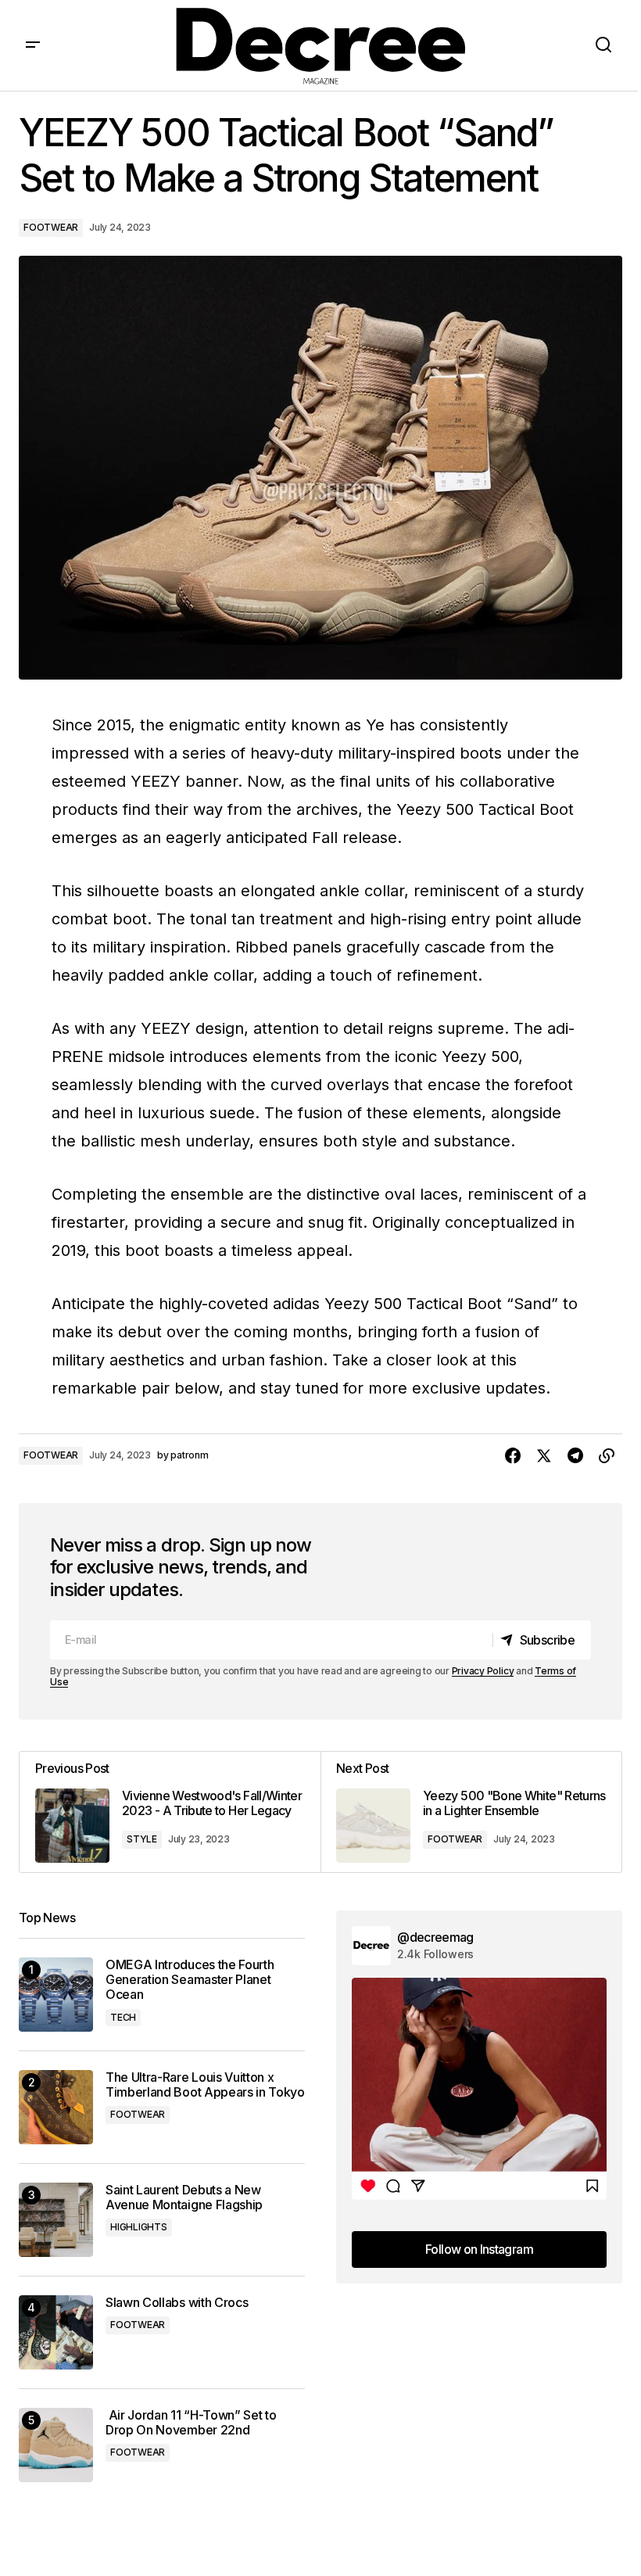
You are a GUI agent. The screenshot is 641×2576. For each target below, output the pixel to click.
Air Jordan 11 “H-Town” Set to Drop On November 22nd (191, 2423)
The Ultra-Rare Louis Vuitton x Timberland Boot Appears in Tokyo (205, 2085)
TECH (123, 2017)
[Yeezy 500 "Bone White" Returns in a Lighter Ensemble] (471, 1812)
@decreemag (435, 1937)
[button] (33, 45)
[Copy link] (607, 1456)
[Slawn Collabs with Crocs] (56, 2332)
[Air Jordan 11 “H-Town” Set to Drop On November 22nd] (56, 2445)
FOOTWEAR (51, 227)
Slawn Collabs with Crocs (177, 2303)
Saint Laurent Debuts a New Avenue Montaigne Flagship (184, 2197)
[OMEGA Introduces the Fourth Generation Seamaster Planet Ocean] (56, 1995)
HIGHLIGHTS (139, 2227)
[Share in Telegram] (575, 1456)
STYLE (142, 1839)
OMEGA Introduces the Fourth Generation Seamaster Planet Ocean (190, 1980)
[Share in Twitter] (544, 1456)
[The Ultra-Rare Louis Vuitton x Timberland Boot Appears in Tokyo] (56, 2107)
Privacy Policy (483, 1671)
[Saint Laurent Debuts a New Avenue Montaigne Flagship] (56, 2220)
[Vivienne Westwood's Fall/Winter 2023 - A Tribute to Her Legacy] (170, 1812)
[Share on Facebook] (513, 1456)
